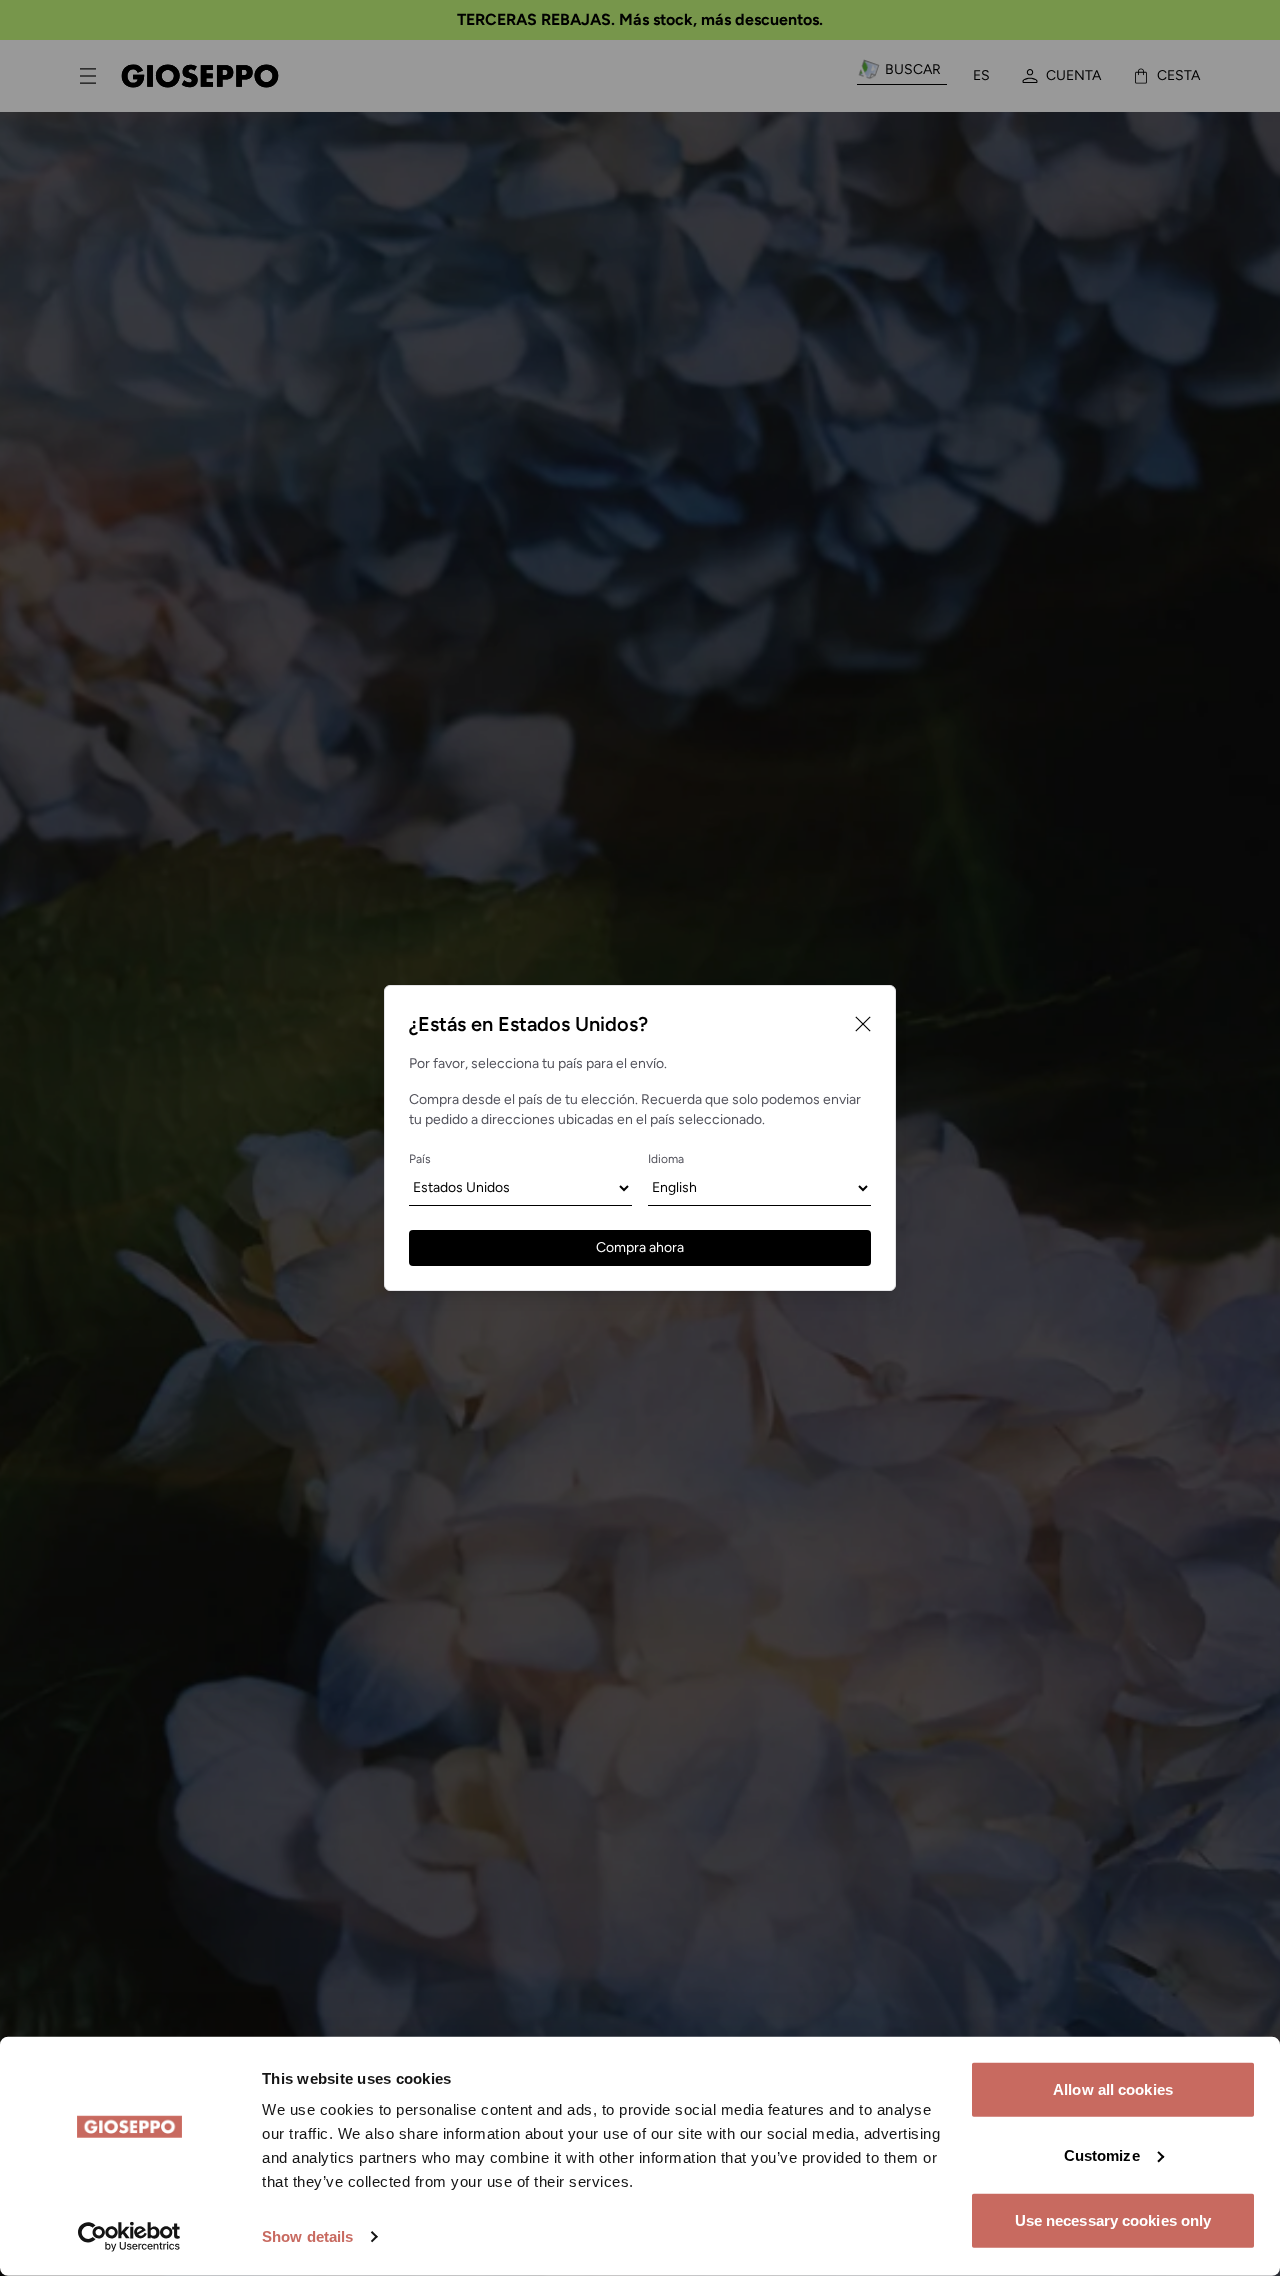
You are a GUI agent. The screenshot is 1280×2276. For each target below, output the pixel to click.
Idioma (666, 1159)
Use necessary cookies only (1113, 2220)
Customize (1102, 2154)
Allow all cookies (1113, 2089)
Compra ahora (640, 1247)
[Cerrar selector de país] (863, 1024)
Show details (307, 2236)
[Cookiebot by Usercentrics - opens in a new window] (129, 2237)
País (420, 1159)
